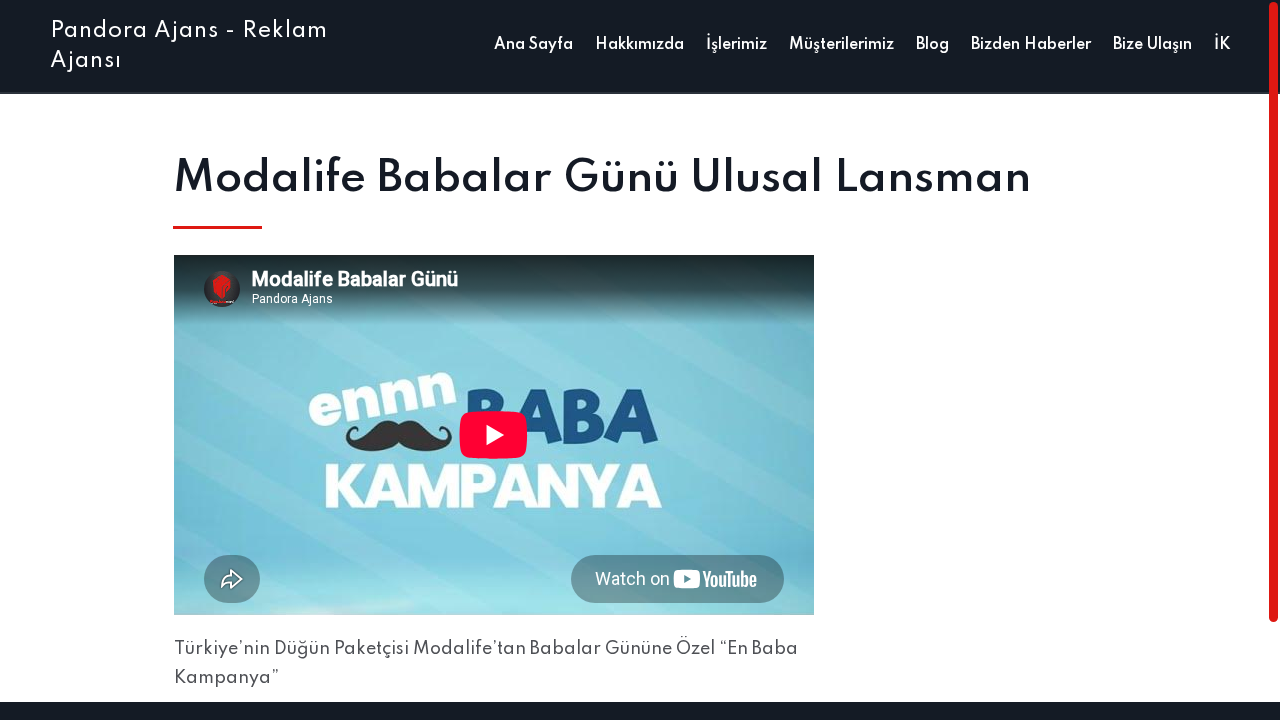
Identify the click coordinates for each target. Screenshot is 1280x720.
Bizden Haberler (1031, 45)
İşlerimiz (736, 45)
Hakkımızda (639, 45)
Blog (932, 45)
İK (1222, 45)
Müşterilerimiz (841, 45)
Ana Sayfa (533, 45)
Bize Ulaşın (1152, 45)
